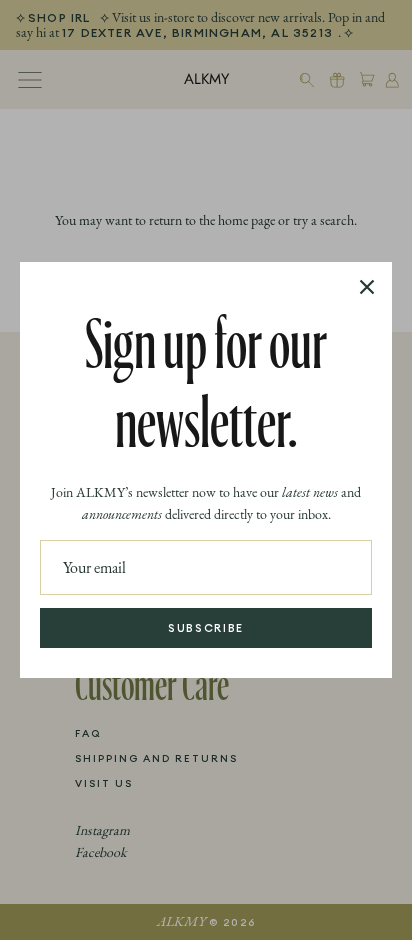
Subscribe (206, 628)
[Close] (367, 287)
